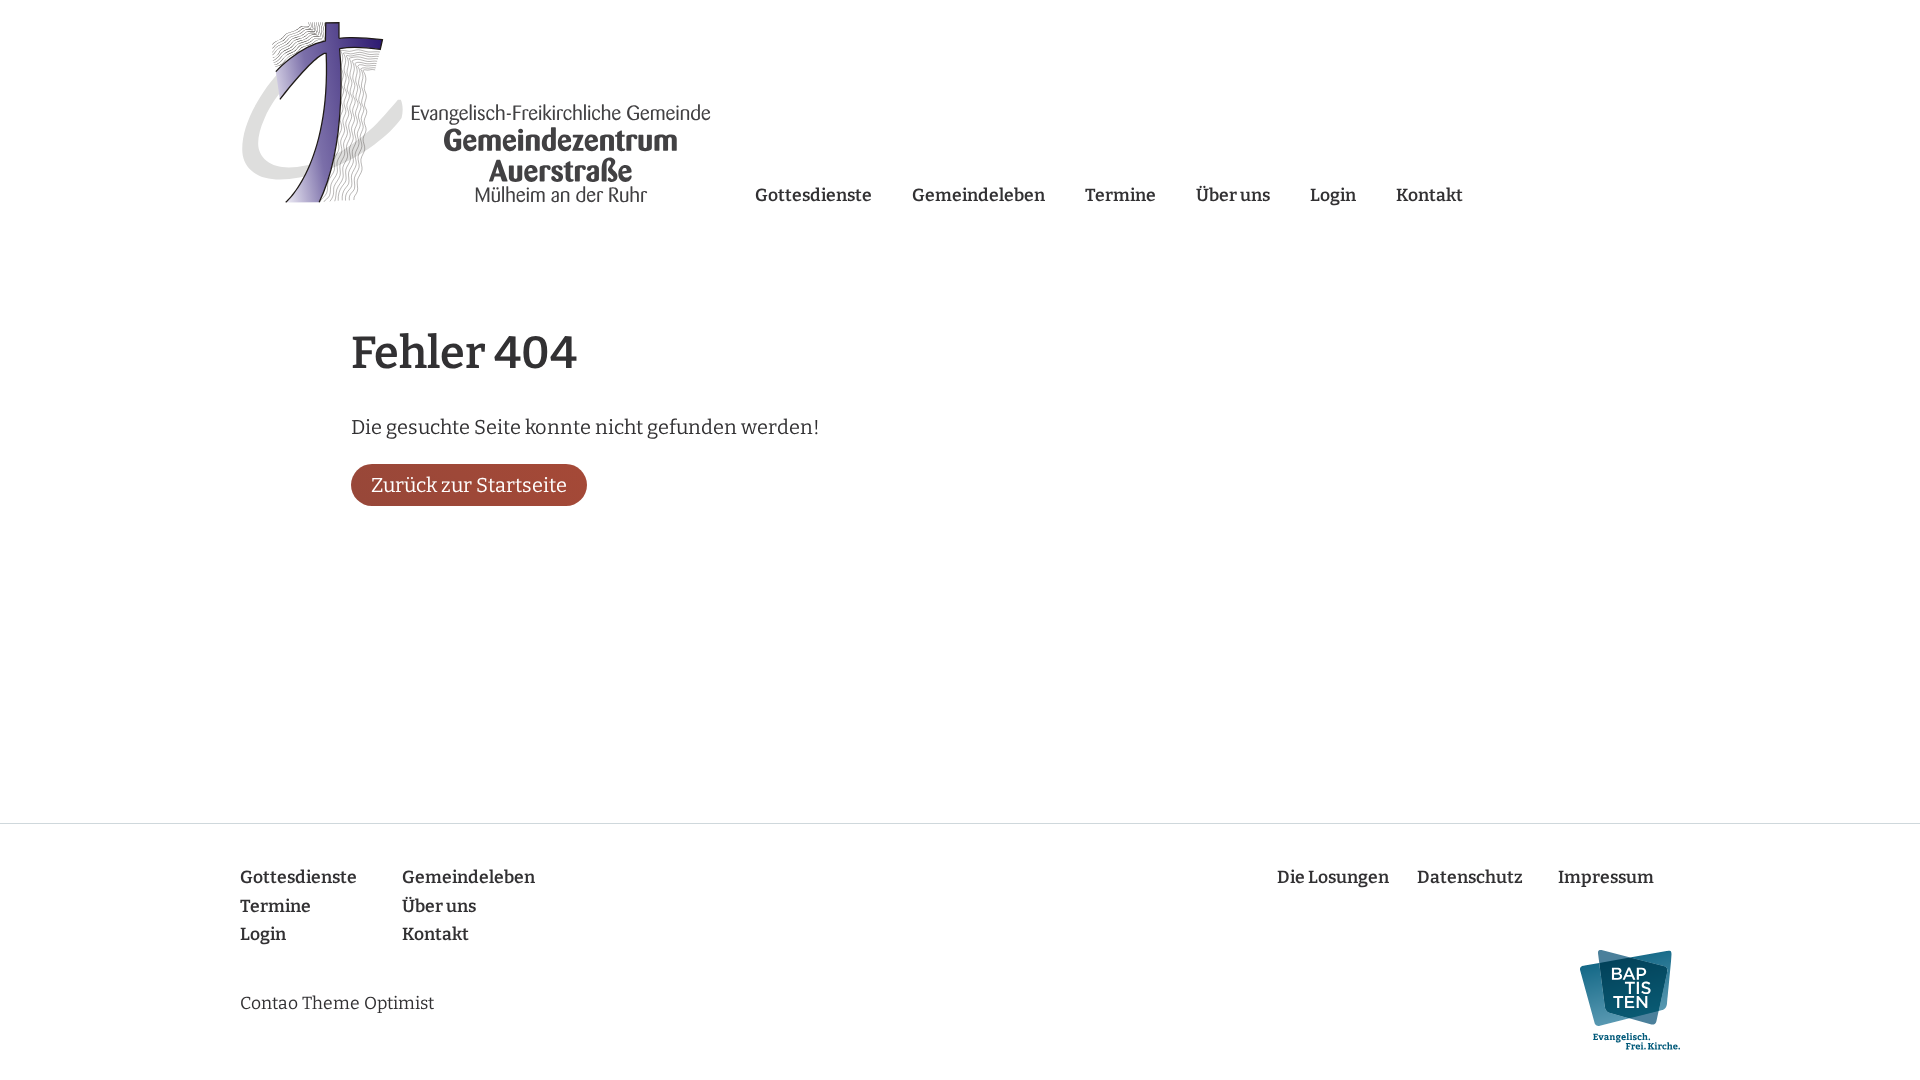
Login (1333, 195)
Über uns (1233, 195)
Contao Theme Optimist (337, 1003)
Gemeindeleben (978, 195)
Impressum (1606, 877)
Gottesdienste (813, 195)
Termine (1120, 195)
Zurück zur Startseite (469, 485)
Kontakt (1429, 195)
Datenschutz (1470, 877)
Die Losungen (1333, 877)
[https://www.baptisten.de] (1620, 1000)
